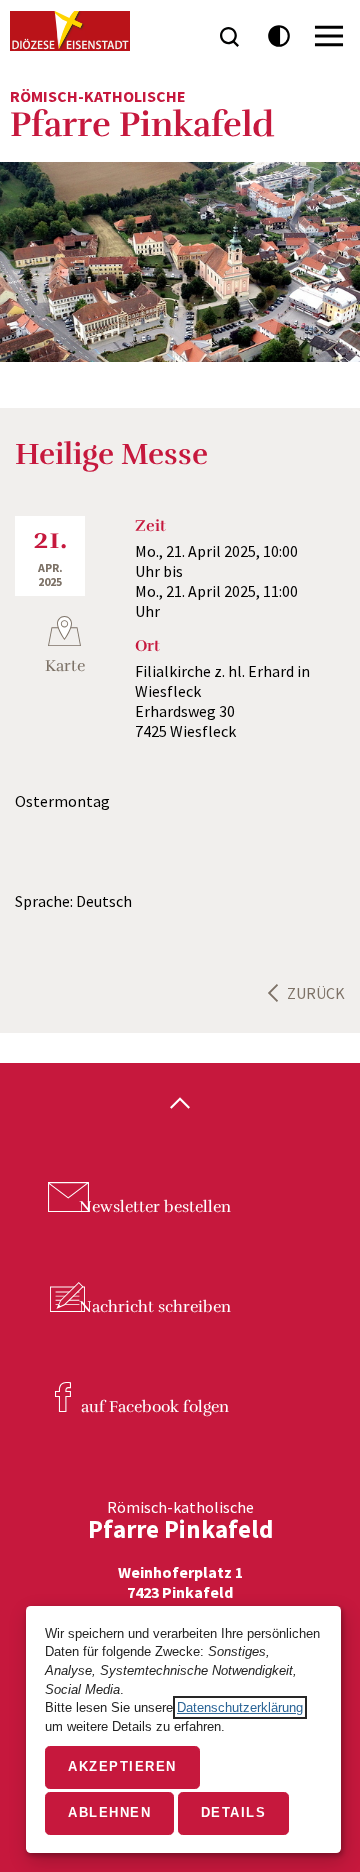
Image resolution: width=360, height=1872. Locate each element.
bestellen (155, 1207)
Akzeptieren (122, 1766)
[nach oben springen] (180, 1105)
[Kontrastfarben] (279, 36)
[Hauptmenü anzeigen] (329, 36)
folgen (155, 1407)
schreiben (155, 1307)
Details (234, 1812)
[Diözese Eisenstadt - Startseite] (70, 31)
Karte (65, 666)
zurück (316, 993)
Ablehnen (109, 1812)
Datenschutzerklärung (240, 1707)
